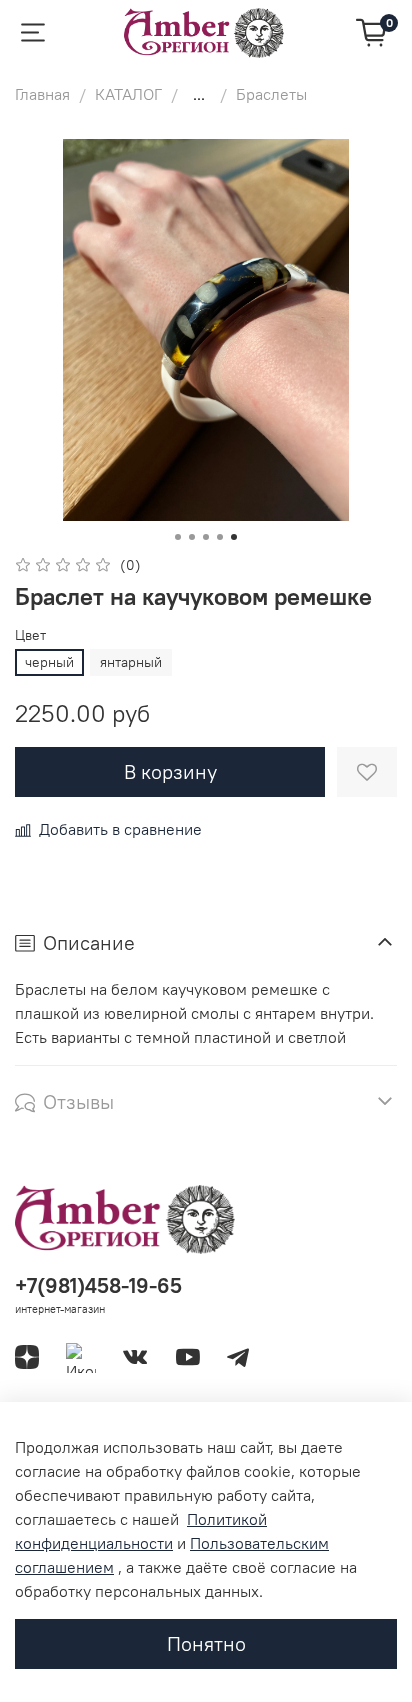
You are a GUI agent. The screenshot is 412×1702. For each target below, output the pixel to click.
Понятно (206, 1643)
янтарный (131, 662)
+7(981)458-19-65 (98, 1285)
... (199, 94)
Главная (42, 94)
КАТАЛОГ (128, 94)
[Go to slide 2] (192, 537)
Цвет (30, 635)
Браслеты (271, 94)
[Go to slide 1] (178, 537)
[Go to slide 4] (220, 537)
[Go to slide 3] (206, 537)
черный (49, 662)
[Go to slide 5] (234, 537)
